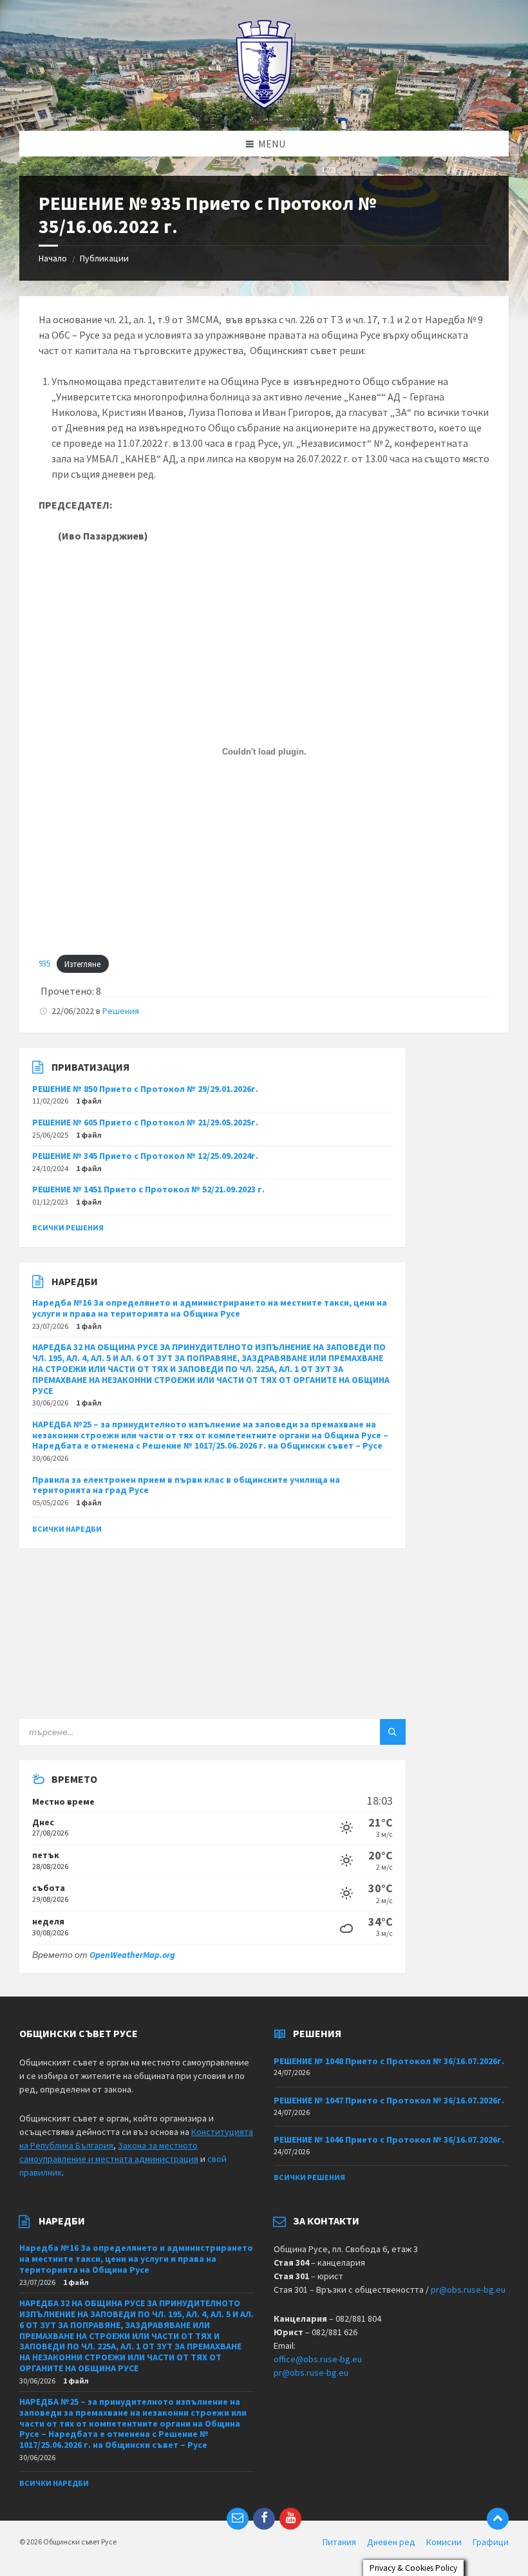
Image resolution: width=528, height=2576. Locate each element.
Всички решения (68, 1227)
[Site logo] (264, 106)
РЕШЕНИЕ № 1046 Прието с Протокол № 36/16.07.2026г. (389, 2139)
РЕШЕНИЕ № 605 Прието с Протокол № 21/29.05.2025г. (145, 1122)
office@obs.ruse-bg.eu (318, 2359)
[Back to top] (498, 2519)
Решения (121, 1011)
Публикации (104, 258)
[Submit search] (393, 1732)
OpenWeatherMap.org (132, 1955)
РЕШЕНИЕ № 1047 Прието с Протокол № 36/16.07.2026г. (389, 2100)
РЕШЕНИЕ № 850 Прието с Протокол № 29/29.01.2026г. (145, 1089)
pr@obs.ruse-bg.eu (468, 2289)
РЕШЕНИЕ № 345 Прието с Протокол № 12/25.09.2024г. (145, 1156)
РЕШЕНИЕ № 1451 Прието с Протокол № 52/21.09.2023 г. (148, 1189)
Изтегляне (82, 964)
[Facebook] (264, 2519)
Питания (339, 2542)
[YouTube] (290, 2519)
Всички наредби (67, 1529)
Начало (53, 258)
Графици (491, 2542)
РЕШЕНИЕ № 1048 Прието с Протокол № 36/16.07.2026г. (389, 2061)
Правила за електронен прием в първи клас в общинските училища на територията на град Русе (186, 1485)
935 (44, 964)
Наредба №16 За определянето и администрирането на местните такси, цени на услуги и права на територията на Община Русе (210, 1308)
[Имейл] (238, 2519)
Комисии (444, 2542)
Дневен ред (391, 2542)
